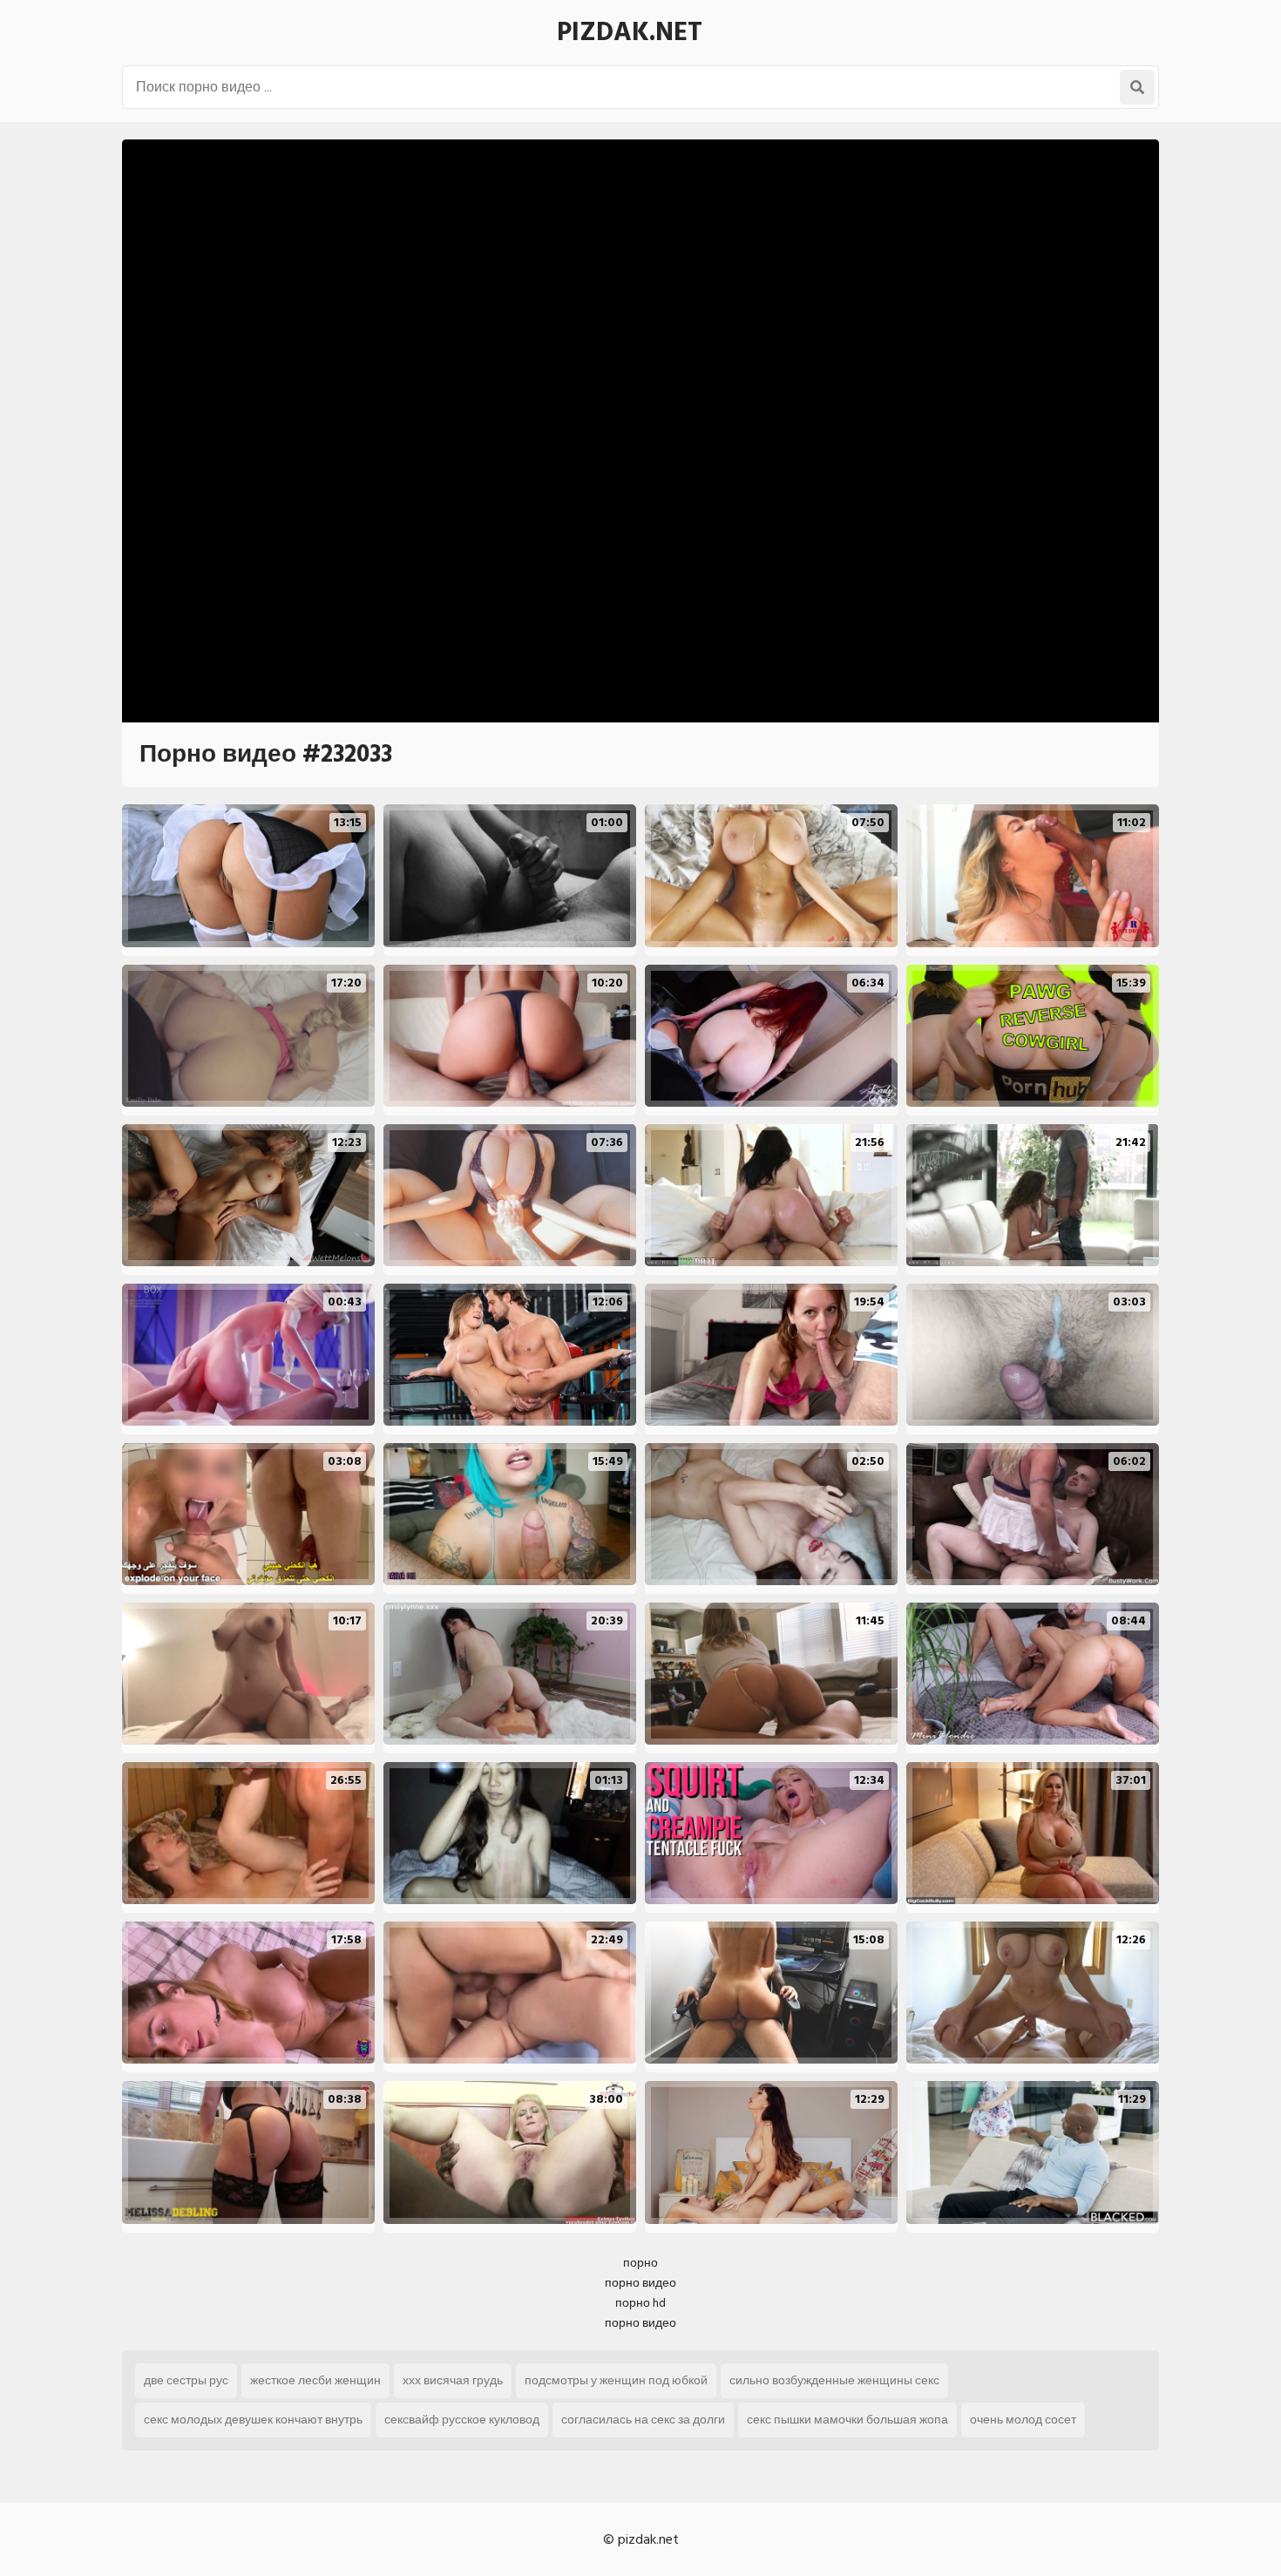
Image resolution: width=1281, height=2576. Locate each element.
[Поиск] (1137, 87)
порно (640, 2263)
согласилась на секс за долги (643, 2420)
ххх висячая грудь (453, 2380)
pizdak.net (630, 32)
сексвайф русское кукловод (462, 2420)
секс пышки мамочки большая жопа (847, 2420)
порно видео (640, 2283)
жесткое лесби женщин (315, 2380)
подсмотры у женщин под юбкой (616, 2380)
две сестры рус (186, 2380)
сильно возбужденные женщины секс (834, 2380)
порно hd (640, 2303)
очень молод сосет (1023, 2420)
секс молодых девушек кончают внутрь (253, 2420)
